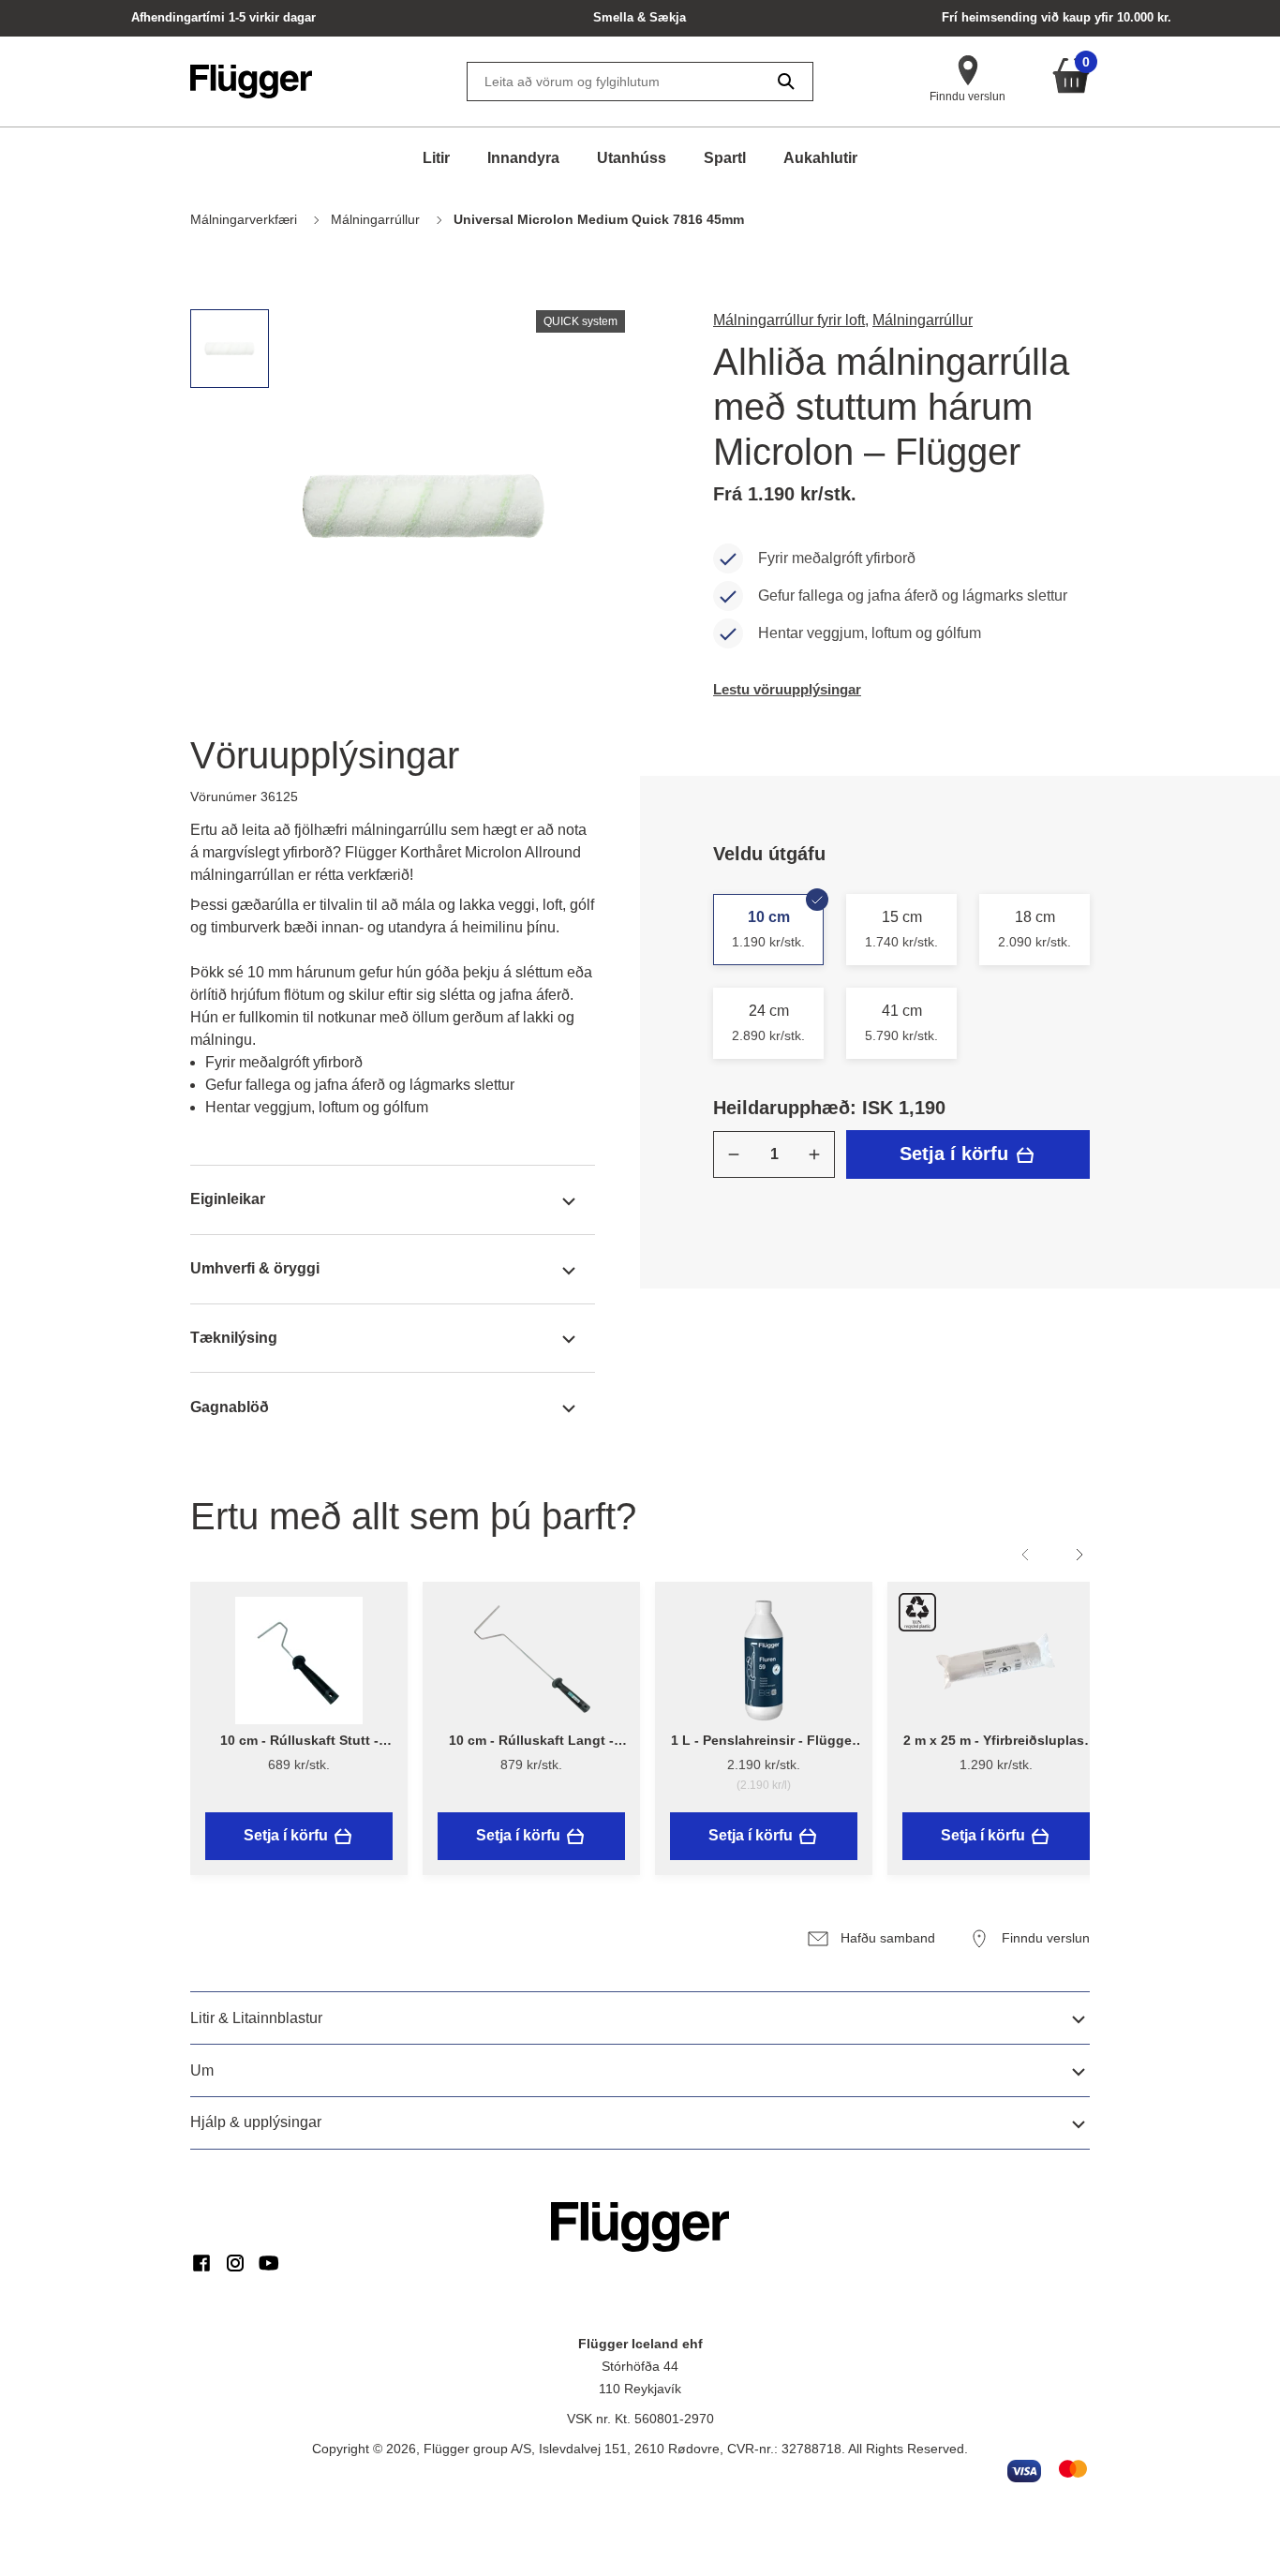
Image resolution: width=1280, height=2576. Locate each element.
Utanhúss (632, 158)
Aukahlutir (820, 158)
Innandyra (523, 158)
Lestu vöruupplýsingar (787, 689)
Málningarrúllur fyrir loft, (791, 320)
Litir (436, 158)
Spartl (725, 158)
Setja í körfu (957, 1154)
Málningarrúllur (923, 320)
